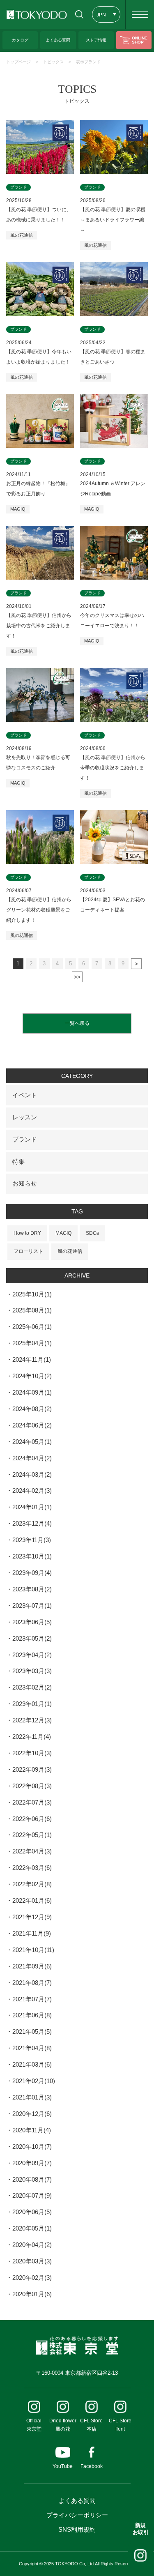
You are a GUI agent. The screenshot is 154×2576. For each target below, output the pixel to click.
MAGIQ (18, 509)
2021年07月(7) (32, 1999)
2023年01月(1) (32, 1704)
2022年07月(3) (32, 1802)
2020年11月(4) (32, 2130)
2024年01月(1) (32, 1507)
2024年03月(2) (32, 1474)
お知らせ (25, 1183)
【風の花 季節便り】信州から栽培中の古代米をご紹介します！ (39, 626)
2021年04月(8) (32, 2048)
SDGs (92, 1233)
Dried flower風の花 (63, 2425)
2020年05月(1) (32, 2228)
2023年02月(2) (32, 1687)
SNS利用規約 (77, 2529)
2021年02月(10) (34, 2081)
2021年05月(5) (32, 2032)
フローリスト (28, 1251)
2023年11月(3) (32, 1540)
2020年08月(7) (32, 2179)
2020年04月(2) (32, 2245)
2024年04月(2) (32, 1458)
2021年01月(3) (32, 2097)
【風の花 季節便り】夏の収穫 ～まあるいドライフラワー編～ (113, 220)
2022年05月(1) (32, 1835)
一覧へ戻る (77, 1023)
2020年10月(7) (32, 2147)
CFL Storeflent (120, 2425)
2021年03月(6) (32, 2064)
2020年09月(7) (32, 2163)
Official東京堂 (34, 2425)
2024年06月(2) (32, 1425)
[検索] (79, 14)
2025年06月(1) (32, 1327)
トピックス (53, 62)
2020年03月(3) (32, 2261)
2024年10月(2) (32, 1376)
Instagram (140, 2555)
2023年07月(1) (32, 1606)
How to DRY (27, 1233)
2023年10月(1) (32, 1556)
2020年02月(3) (32, 2278)
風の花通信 (22, 235)
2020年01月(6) (32, 2294)
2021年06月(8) (32, 2015)
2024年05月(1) (32, 1442)
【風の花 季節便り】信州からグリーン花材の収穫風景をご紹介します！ (39, 910)
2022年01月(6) (32, 1900)
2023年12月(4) (32, 1523)
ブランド (25, 1139)
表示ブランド (88, 62)
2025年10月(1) (32, 1294)
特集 (18, 1161)
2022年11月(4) (32, 1737)
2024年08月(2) (32, 1409)
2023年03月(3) (32, 1671)
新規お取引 (141, 2529)
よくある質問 (77, 2501)
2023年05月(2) (32, 1638)
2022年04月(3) (32, 1851)
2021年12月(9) (32, 1917)
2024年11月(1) (32, 1359)
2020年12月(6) (32, 2114)
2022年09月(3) (32, 1769)
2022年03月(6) (32, 1868)
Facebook (92, 2466)
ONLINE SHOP (140, 40)
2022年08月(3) (32, 1786)
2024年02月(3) (32, 1491)
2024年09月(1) (32, 1392)
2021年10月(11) (33, 1950)
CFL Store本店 (91, 2425)
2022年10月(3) (32, 1753)
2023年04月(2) (32, 1655)
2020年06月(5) (32, 2212)
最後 (77, 977)
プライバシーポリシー (77, 2515)
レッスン (25, 1117)
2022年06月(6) (32, 1819)
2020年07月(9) (32, 2195)
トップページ (18, 62)
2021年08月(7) (32, 1983)
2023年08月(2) (32, 1589)
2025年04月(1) (32, 1343)
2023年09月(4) (32, 1573)
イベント (25, 1095)
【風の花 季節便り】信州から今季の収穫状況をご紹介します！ (113, 768)
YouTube (63, 2466)
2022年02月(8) (32, 1884)
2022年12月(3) (32, 1720)
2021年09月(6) (32, 1966)
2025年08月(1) (32, 1310)
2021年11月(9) (32, 1933)
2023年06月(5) (32, 1622)
